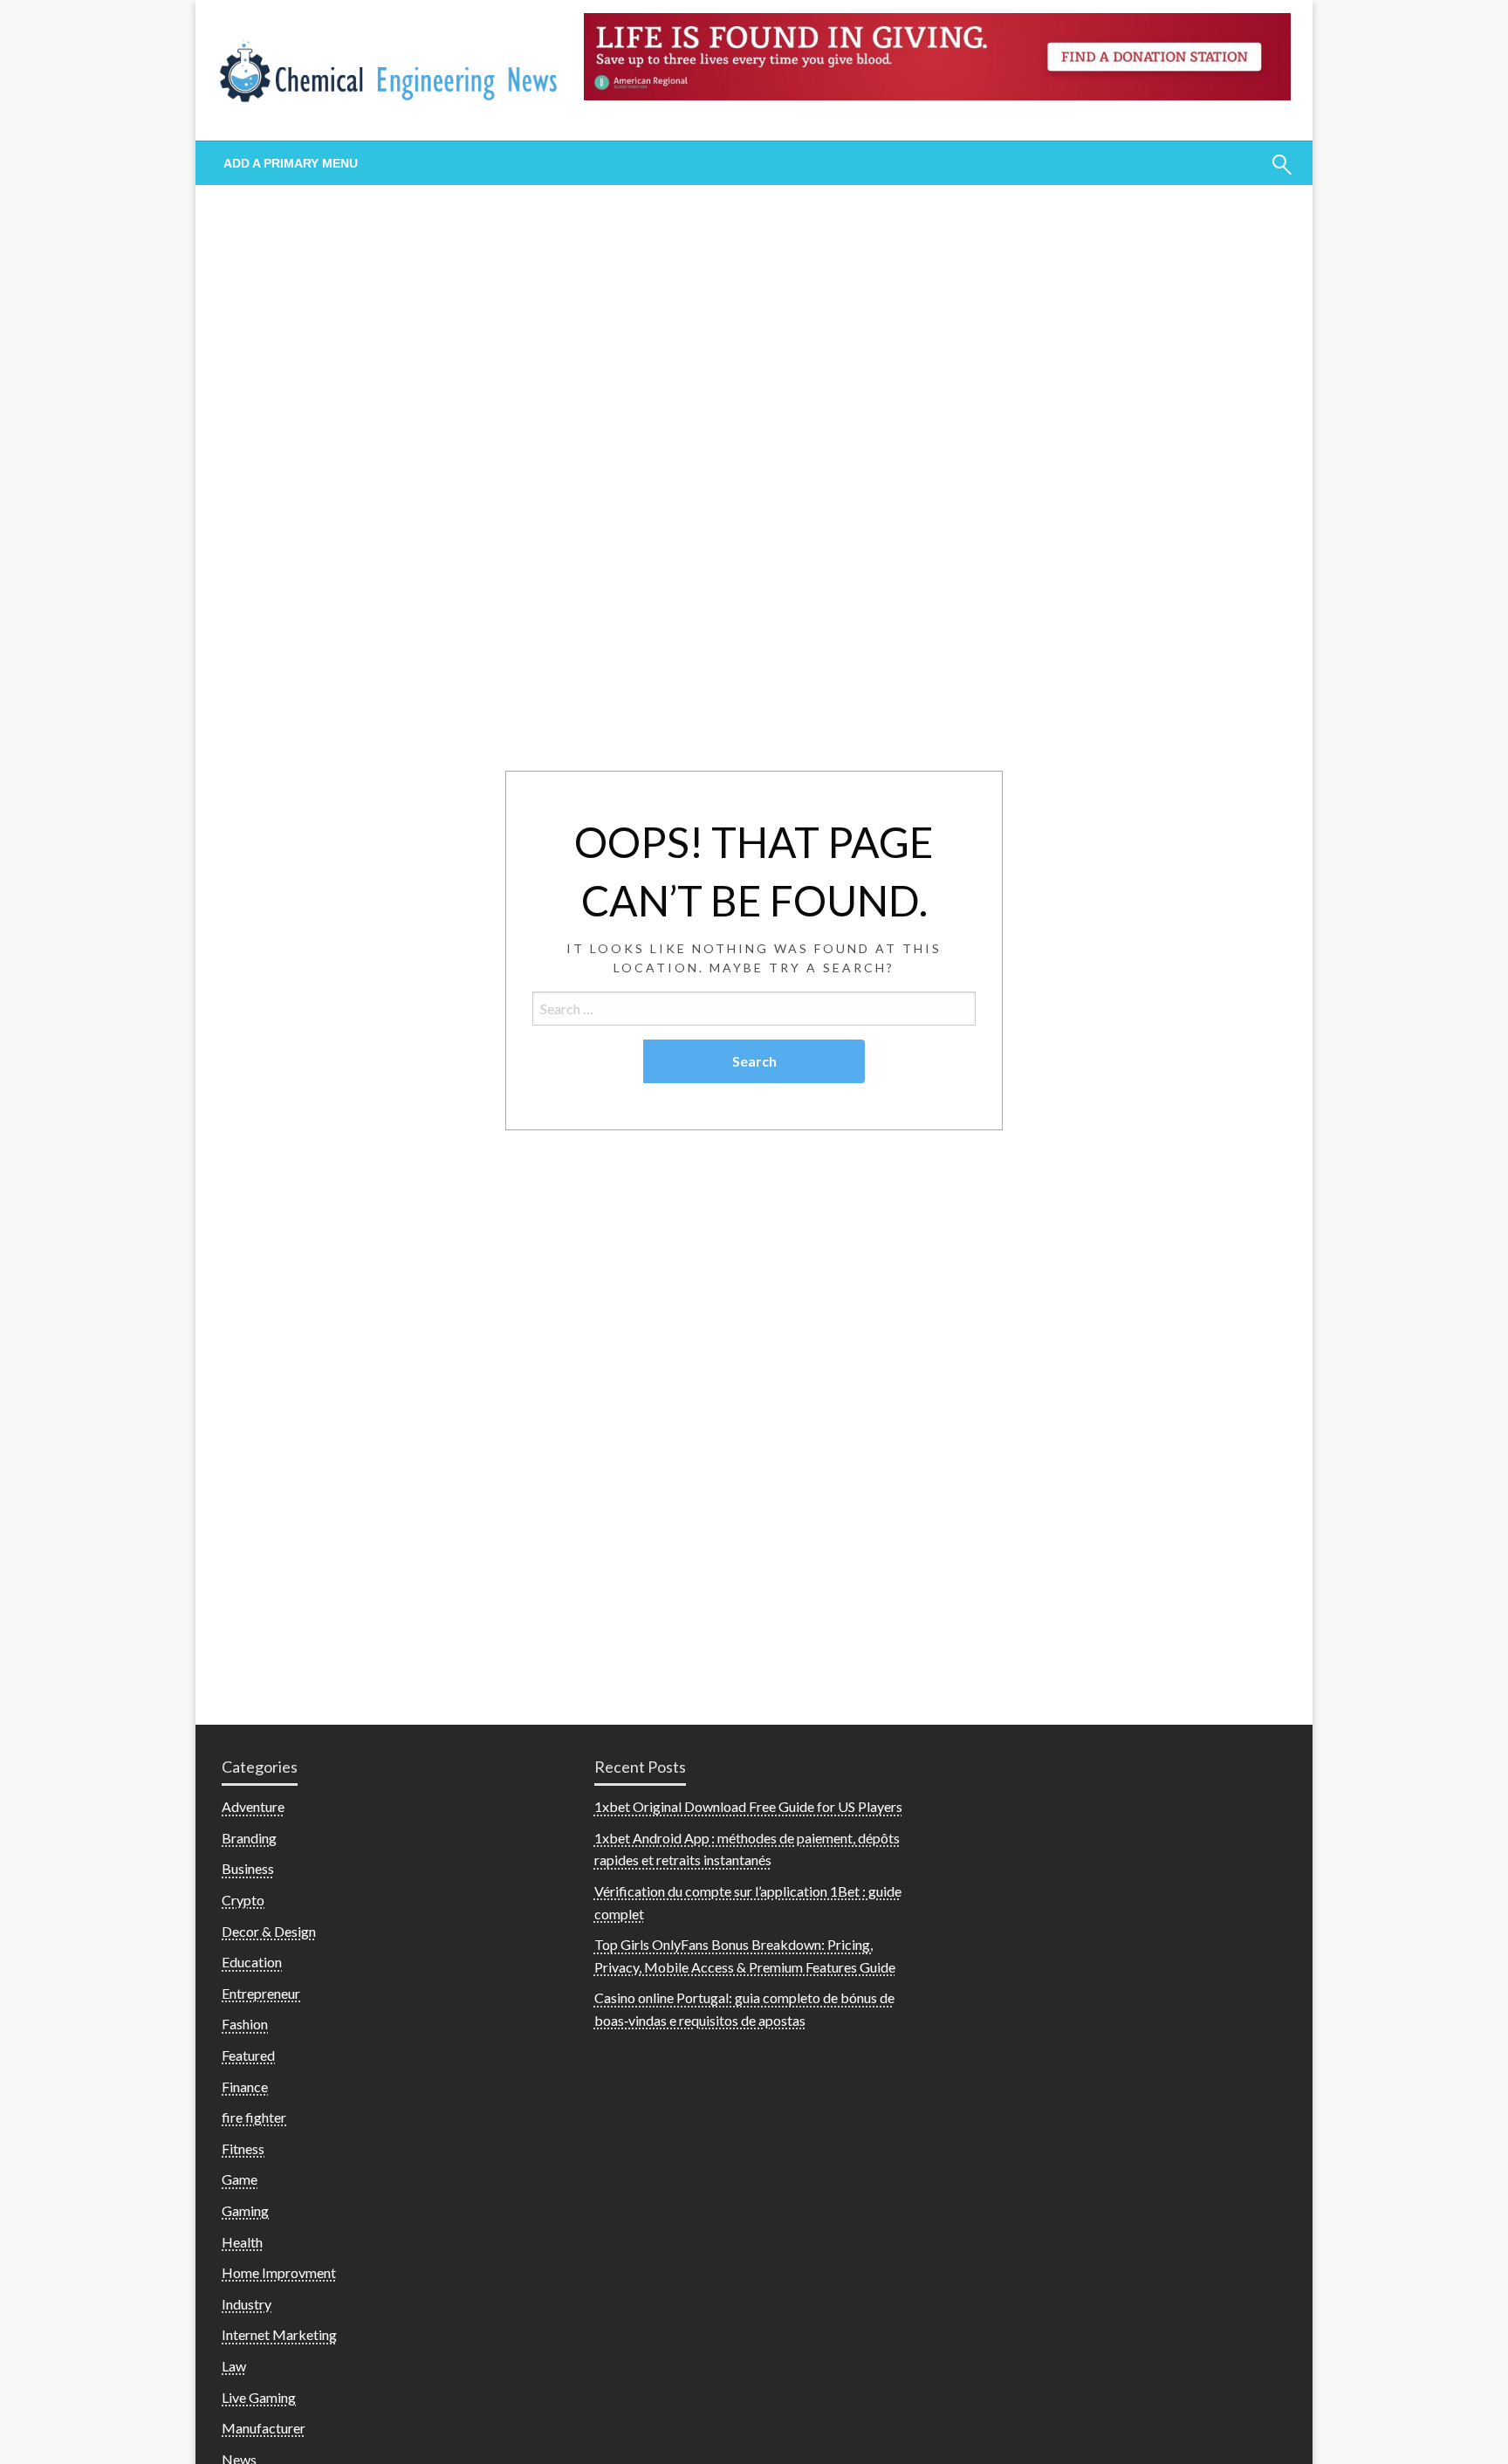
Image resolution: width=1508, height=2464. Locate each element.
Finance (245, 2087)
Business (248, 1868)
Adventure (253, 1806)
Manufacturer (264, 2428)
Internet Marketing (279, 2334)
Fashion (245, 2024)
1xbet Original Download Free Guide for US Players (748, 1806)
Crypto (243, 1900)
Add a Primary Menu (291, 163)
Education (252, 1962)
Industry (247, 2304)
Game (240, 2179)
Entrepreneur (261, 1993)
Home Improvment (279, 2272)
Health (242, 2242)
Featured (248, 2055)
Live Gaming (259, 2397)
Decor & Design (269, 1931)
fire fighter (254, 2117)
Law (234, 2366)
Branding (249, 1838)
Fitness (243, 2148)
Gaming (245, 2210)
